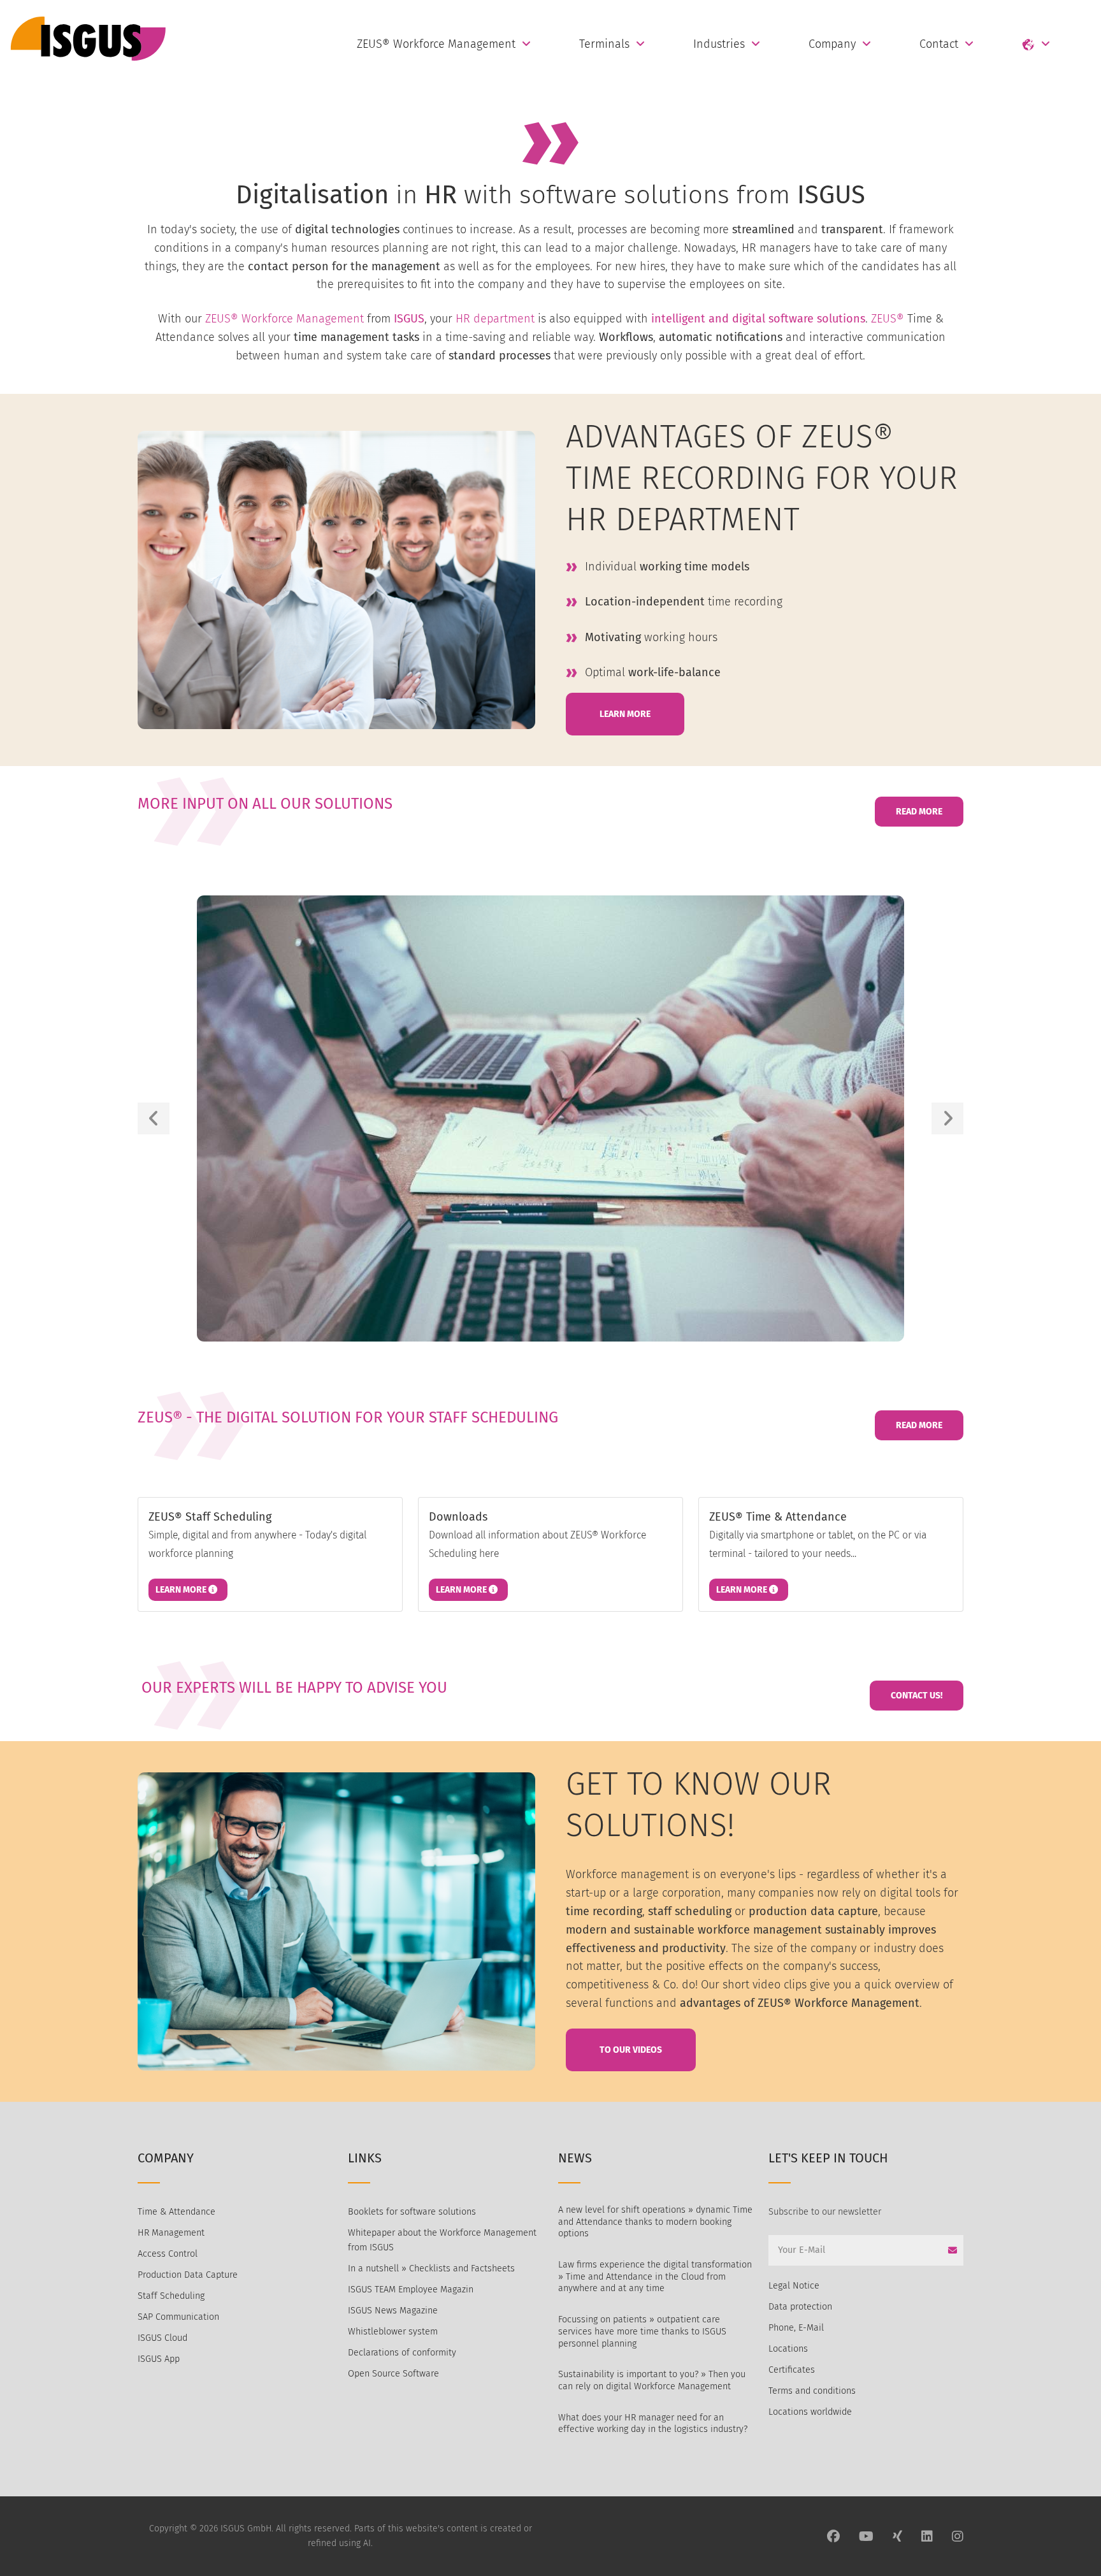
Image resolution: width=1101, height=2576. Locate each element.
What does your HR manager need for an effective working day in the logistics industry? (653, 2424)
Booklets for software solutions (412, 2212)
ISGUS (409, 319)
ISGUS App (159, 2359)
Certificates (792, 2370)
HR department (495, 319)
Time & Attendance (176, 2212)
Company (832, 44)
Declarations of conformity (402, 2353)
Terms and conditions (812, 2391)
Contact (939, 44)
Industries (719, 44)
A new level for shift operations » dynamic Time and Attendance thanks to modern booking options (655, 2222)
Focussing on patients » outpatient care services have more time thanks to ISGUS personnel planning (642, 2331)
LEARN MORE (625, 714)
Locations (788, 2349)
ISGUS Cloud (162, 2338)
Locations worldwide (810, 2412)
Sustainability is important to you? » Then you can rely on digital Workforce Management (652, 2380)
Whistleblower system (393, 2332)
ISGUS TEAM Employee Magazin (411, 2290)
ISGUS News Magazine (393, 2311)
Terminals (604, 44)
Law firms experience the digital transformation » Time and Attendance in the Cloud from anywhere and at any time (655, 2276)
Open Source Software (393, 2374)
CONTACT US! (917, 1696)
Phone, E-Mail (796, 2328)
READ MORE (919, 812)
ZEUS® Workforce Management (436, 44)
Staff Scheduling (171, 2296)
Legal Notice (794, 2286)
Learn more (182, 1590)
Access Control (168, 2254)
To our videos (631, 2050)
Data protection (800, 2307)
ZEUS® (888, 319)
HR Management (171, 2233)
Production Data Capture (188, 2275)
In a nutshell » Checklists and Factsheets (431, 2268)
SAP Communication (178, 2317)
